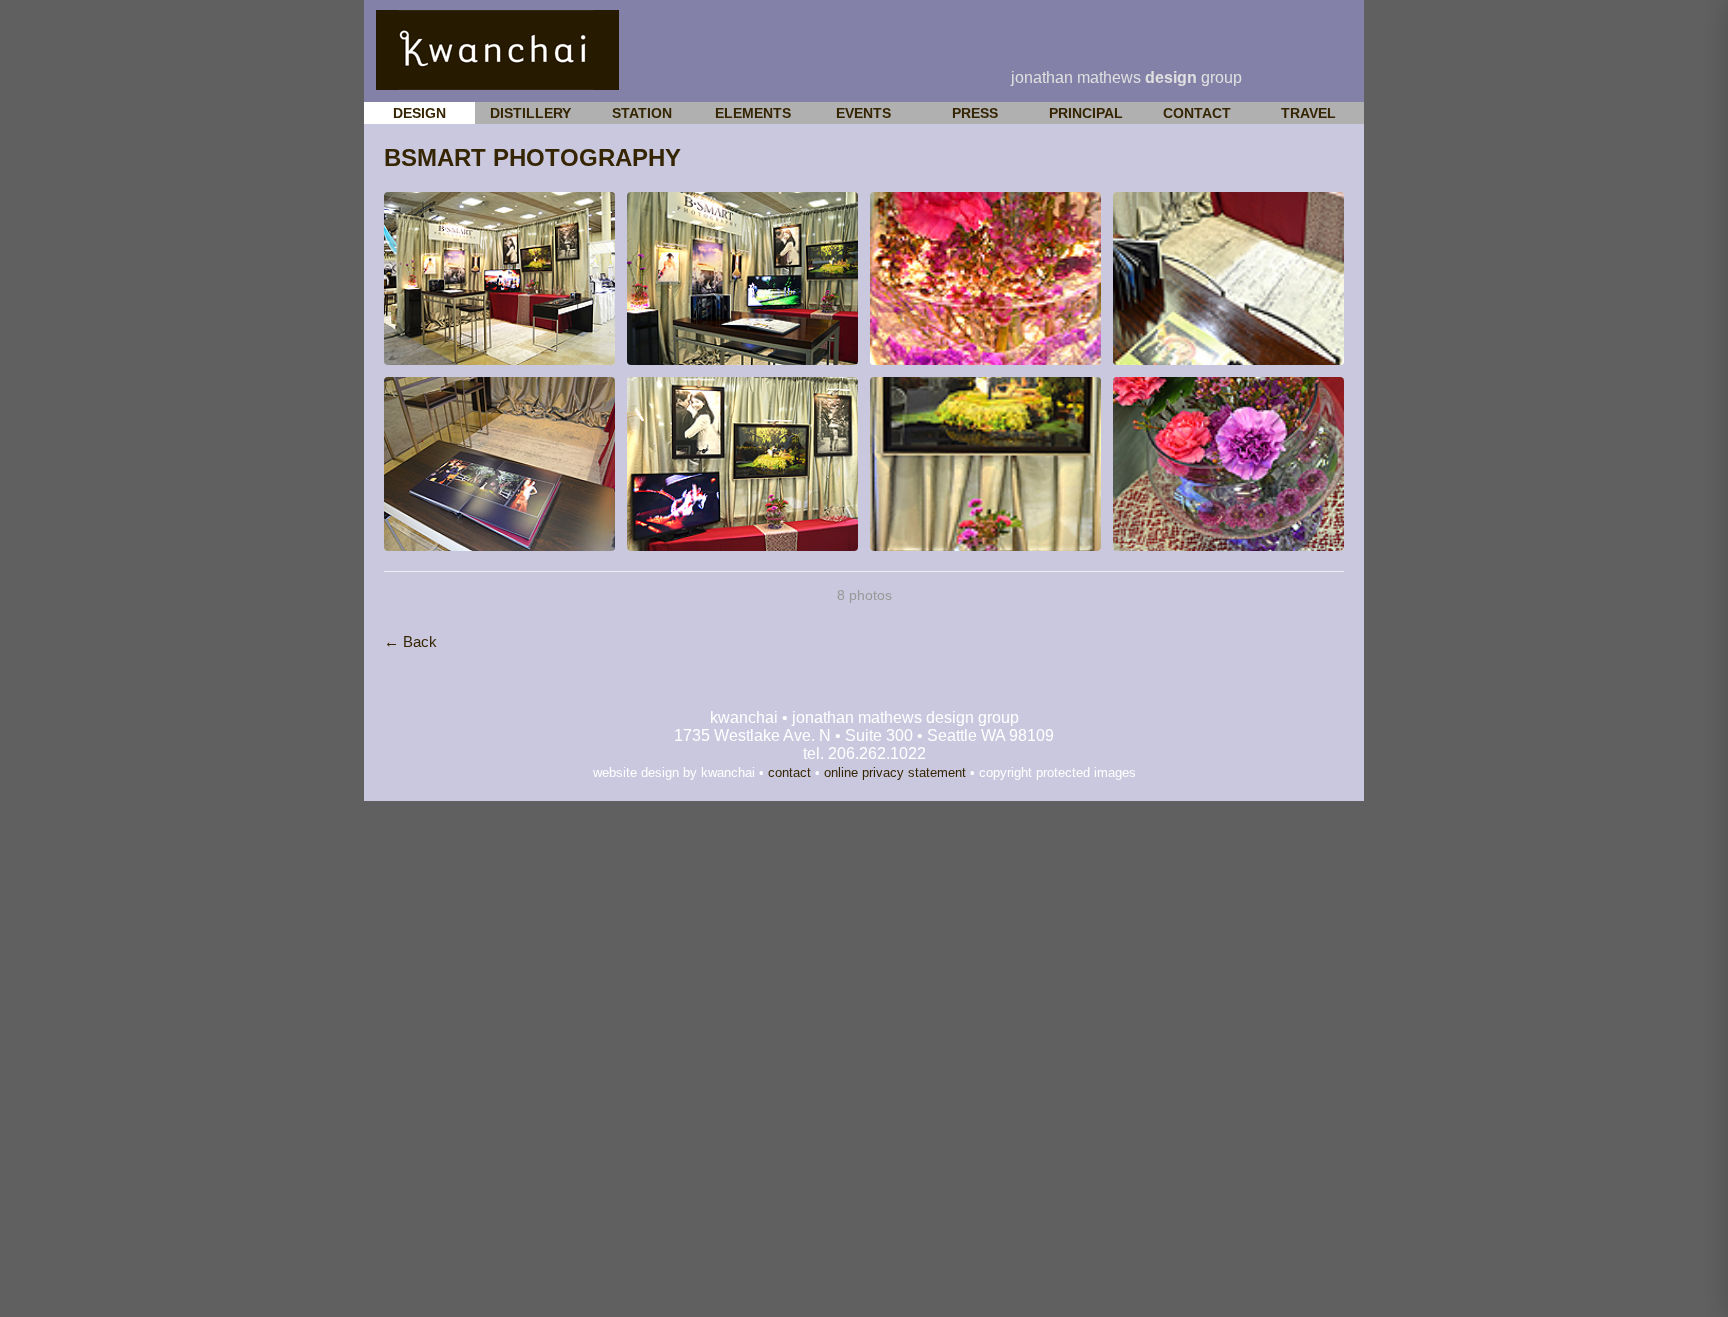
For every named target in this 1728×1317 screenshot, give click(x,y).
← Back (410, 641)
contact (789, 772)
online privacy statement (895, 772)
